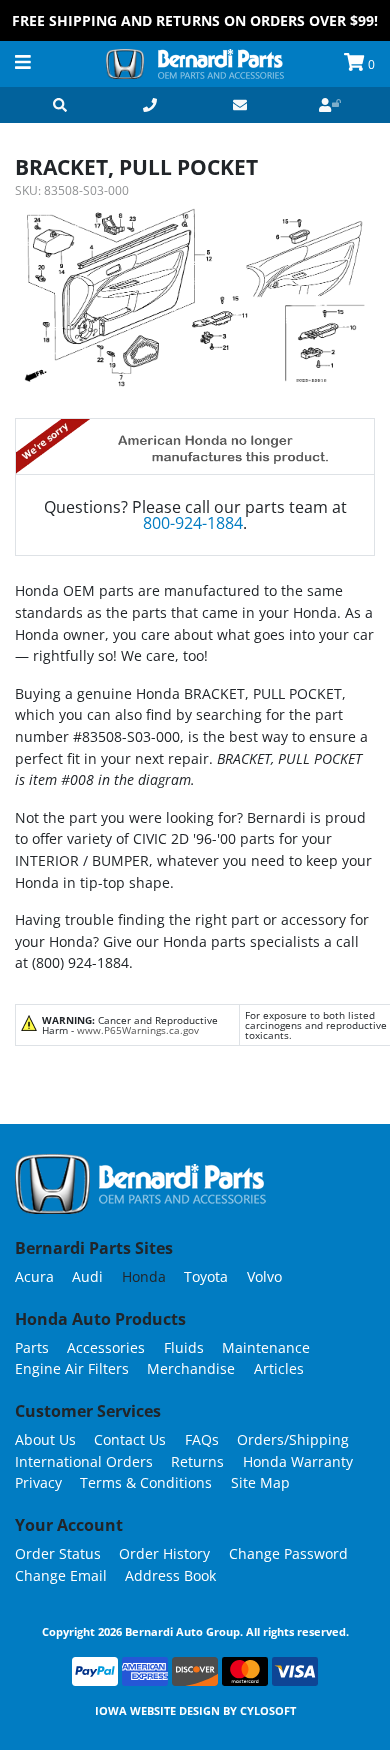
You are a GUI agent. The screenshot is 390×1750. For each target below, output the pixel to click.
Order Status (58, 1553)
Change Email (61, 1575)
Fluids (184, 1347)
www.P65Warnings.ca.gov (138, 1030)
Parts (32, 1347)
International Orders (84, 1461)
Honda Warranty (298, 1461)
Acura (34, 1276)
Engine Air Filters (72, 1368)
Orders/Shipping (293, 1439)
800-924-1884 (193, 523)
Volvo (264, 1276)
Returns (197, 1461)
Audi (87, 1276)
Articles (279, 1368)
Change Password (288, 1553)
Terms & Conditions (146, 1482)
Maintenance (266, 1347)
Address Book (170, 1575)
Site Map (260, 1482)
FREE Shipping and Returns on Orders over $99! (195, 20)
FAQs (202, 1439)
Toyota (206, 1276)
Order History (164, 1553)
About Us (45, 1439)
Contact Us (130, 1439)
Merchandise (191, 1368)
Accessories (106, 1347)
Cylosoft (268, 1710)
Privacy (38, 1482)
